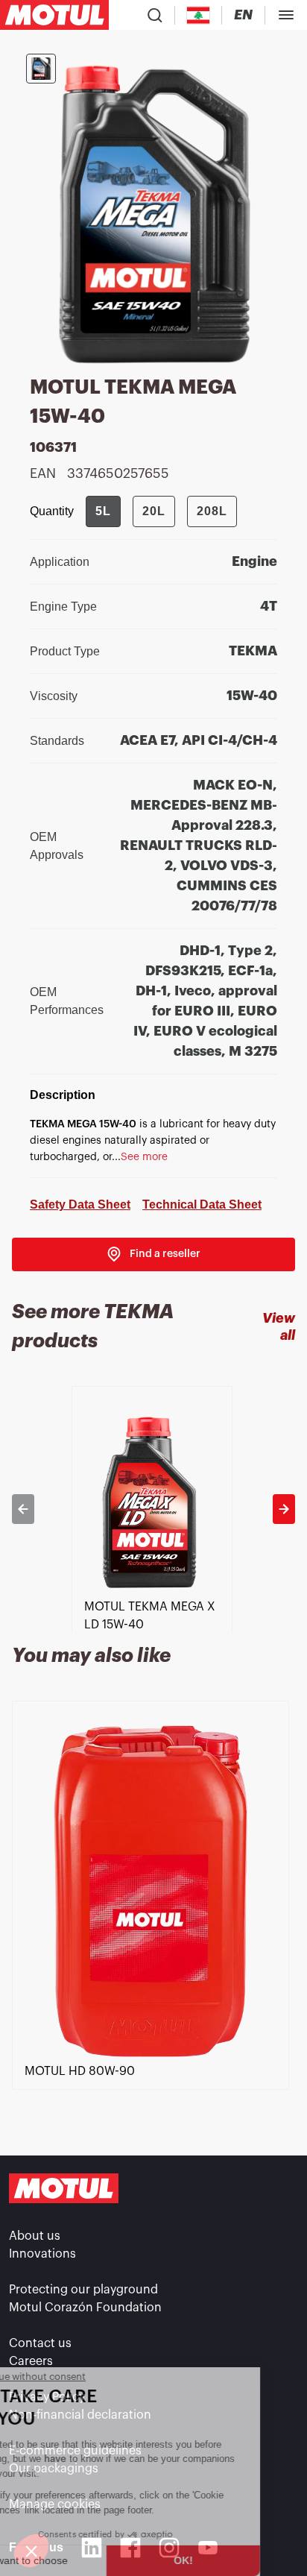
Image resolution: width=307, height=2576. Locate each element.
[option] (153, 1509)
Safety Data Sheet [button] (80, 1204)
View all (279, 1327)
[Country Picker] (199, 15)
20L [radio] (154, 511)
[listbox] (153, 1509)
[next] (284, 1509)
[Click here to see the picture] (41, 69)
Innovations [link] (42, 2254)
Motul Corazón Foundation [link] (85, 2308)
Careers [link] (31, 2361)
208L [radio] (212, 511)
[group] (161, 511)
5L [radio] (103, 511)
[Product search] (155, 15)
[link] (153, 1254)
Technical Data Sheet (202, 1204)
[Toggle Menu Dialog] (286, 15)
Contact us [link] (40, 2343)
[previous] (23, 1509)
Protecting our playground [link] (83, 2290)
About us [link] (35, 2236)
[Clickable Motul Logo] (54, 15)
